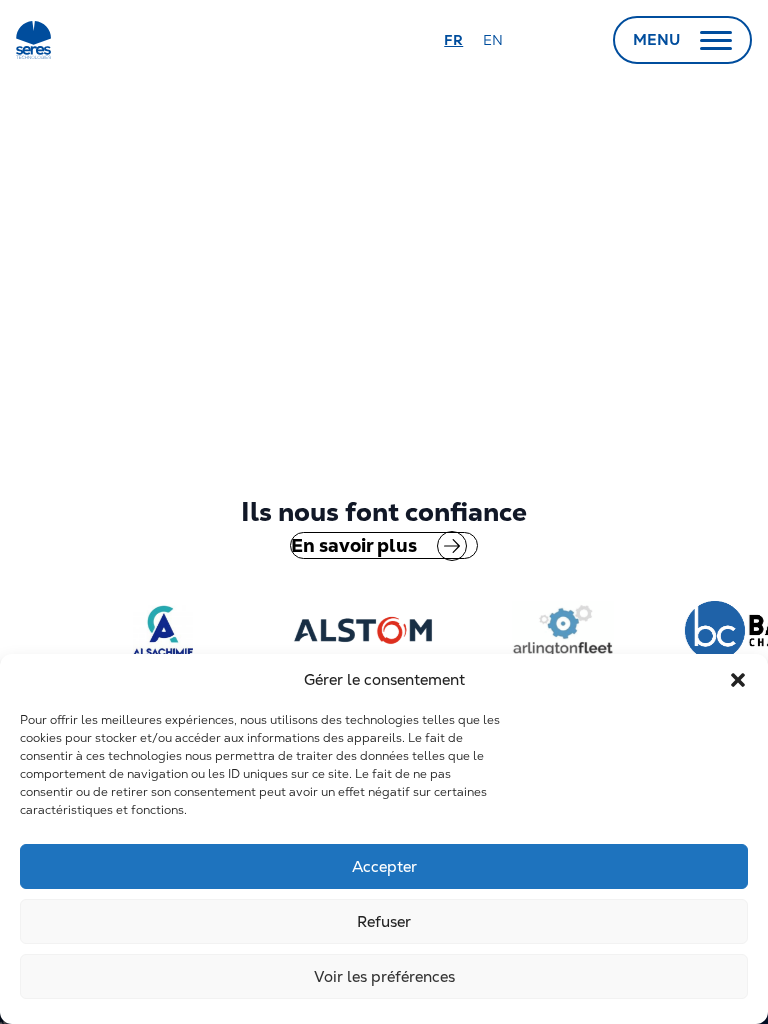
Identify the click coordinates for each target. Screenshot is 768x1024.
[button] (738, 680)
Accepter (384, 866)
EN (493, 40)
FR (453, 40)
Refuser (384, 921)
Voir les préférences (384, 976)
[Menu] (716, 40)
